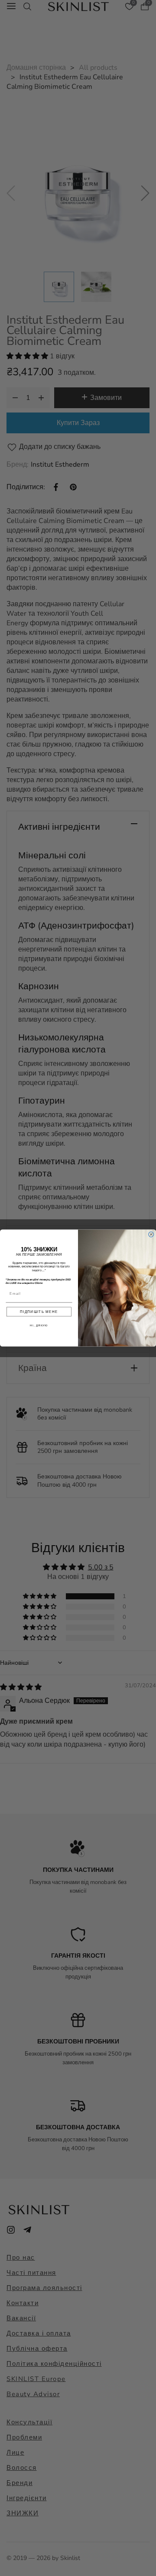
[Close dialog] (151, 1234)
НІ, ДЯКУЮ (39, 1325)
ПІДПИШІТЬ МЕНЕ (39, 1312)
